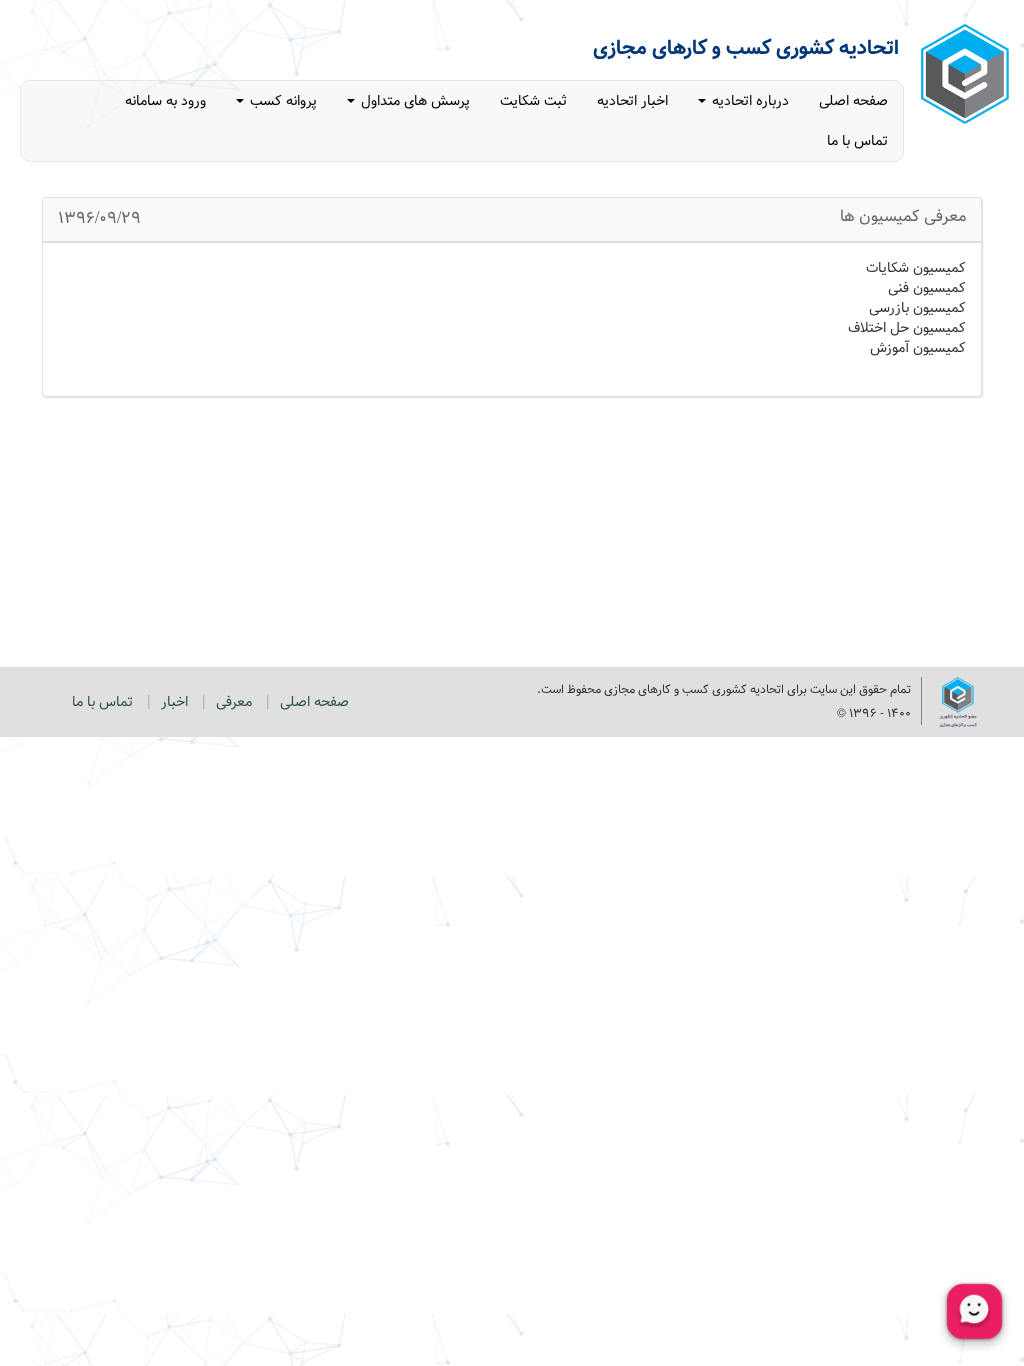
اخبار (174, 702)
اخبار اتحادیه (632, 101)
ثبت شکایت (533, 101)
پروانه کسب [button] (281, 101)
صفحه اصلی (853, 101)
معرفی (234, 702)
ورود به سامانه (165, 101)
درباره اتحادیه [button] (748, 101)
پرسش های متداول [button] (413, 101)
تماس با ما (857, 141)
